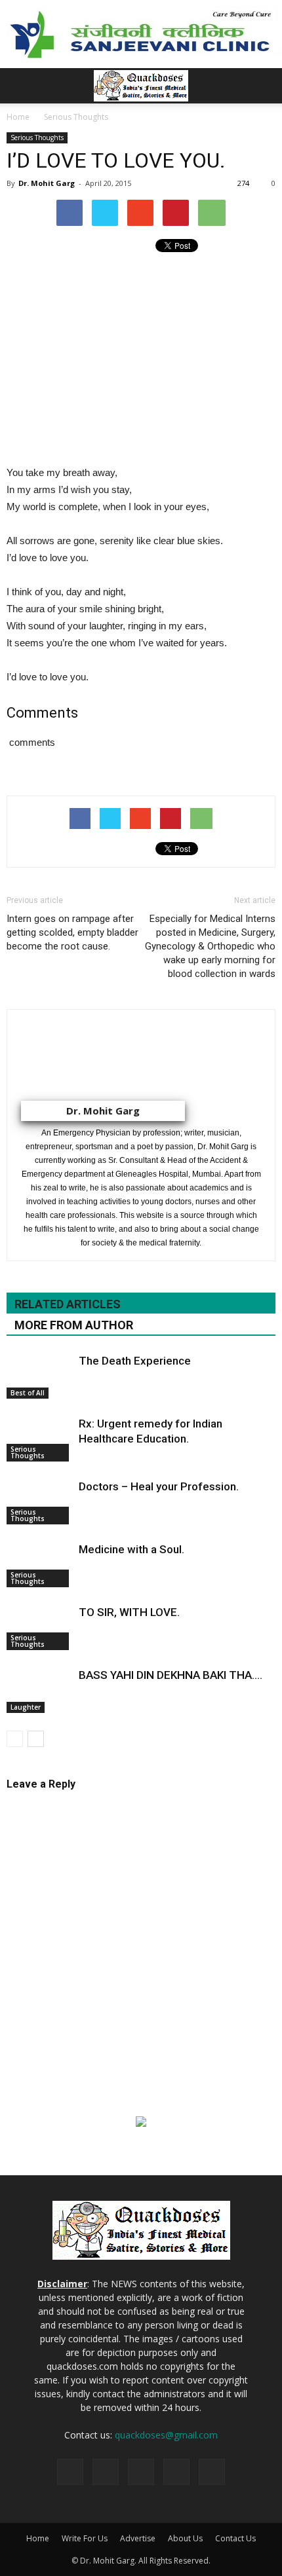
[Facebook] (106, 2472)
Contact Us (235, 2538)
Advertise (138, 2538)
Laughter (26, 1707)
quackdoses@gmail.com (166, 2435)
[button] (264, 86)
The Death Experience (135, 1361)
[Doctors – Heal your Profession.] (39, 1502)
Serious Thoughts (37, 138)
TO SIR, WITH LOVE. (129, 1612)
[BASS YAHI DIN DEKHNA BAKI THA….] (39, 1690)
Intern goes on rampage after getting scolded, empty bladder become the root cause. (72, 932)
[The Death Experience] (39, 1376)
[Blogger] (70, 2472)
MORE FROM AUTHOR (74, 1325)
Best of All (28, 1393)
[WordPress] (212, 2472)
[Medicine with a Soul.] (39, 1565)
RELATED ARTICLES (68, 1304)
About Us (185, 2538)
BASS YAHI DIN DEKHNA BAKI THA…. (171, 1675)
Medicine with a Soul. (131, 1549)
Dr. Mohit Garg (47, 183)
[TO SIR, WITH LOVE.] (39, 1628)
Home (38, 2538)
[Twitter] (176, 2472)
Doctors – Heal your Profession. (159, 1486)
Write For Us (85, 2538)
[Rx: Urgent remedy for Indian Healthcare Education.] (39, 1439)
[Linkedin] (141, 2472)
